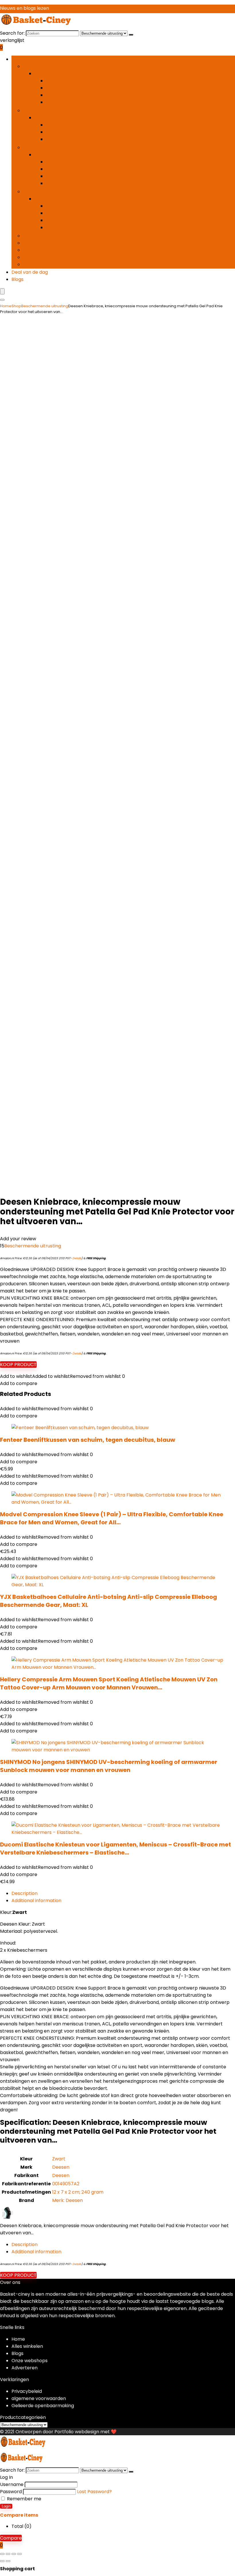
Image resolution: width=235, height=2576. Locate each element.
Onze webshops (30, 2361)
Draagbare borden (67, 125)
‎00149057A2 (66, 2184)
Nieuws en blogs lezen (25, 8)
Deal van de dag (30, 272)
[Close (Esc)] (19, 2554)
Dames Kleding (63, 206)
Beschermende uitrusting (51, 264)
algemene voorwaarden (39, 2398)
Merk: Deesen (67, 2200)
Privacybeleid (27, 2391)
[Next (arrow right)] (8, 2561)
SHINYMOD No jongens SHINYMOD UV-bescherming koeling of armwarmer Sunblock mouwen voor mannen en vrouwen (109, 1766)
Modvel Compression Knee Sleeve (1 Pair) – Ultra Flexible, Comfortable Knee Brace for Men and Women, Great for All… (112, 1518)
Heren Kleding (61, 213)
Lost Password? (94, 2492)
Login (6, 2506)
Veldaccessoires (41, 250)
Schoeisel (34, 147)
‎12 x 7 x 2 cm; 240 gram (78, 2192)
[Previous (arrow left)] (2, 2561)
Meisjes (54, 183)
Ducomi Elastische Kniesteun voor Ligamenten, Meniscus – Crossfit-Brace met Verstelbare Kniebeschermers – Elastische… (115, 1849)
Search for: (12, 33)
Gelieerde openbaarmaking (43, 2406)
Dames (54, 162)
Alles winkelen (27, 2346)
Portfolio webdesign (77, 2432)
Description (25, 1893)
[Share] (14, 2554)
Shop (16, 306)
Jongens (55, 176)
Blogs (17, 279)
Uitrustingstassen (42, 243)
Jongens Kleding (64, 220)
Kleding (31, 192)
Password (11, 2492)
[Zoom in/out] (2, 2554)
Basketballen (38, 257)
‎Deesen (61, 2167)
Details (77, 1258)
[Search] (2, 300)
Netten (54, 88)
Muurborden (60, 132)
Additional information (36, 1901)
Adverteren (25, 2368)
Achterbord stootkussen (74, 81)
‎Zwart (59, 2159)
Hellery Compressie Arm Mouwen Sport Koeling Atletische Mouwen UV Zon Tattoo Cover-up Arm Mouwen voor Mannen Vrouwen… (109, 1683)
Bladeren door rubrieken (39, 59)
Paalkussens (60, 95)
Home (6, 306)
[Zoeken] (131, 35)
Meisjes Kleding (63, 227)
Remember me (23, 2499)
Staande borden (64, 139)
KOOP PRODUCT (18, 1365)
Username (12, 2484)
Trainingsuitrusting (44, 236)
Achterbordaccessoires (50, 66)
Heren (53, 169)
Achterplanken (40, 110)
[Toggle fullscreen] (8, 2554)
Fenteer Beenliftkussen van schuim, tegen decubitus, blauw (88, 1440)
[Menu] (2, 291)
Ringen (53, 102)
